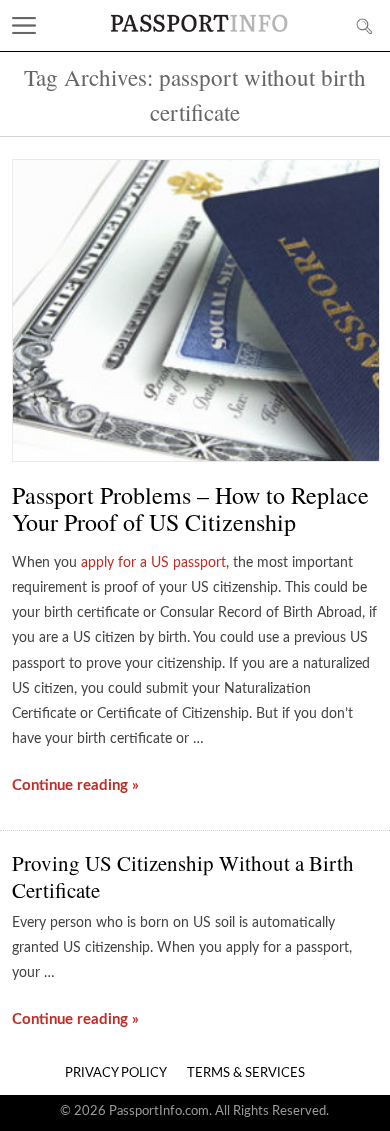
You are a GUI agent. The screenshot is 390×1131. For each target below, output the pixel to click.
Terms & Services (246, 1073)
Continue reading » (75, 785)
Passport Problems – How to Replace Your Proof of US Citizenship (190, 508)
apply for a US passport (153, 563)
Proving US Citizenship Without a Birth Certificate (183, 876)
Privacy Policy (116, 1073)
